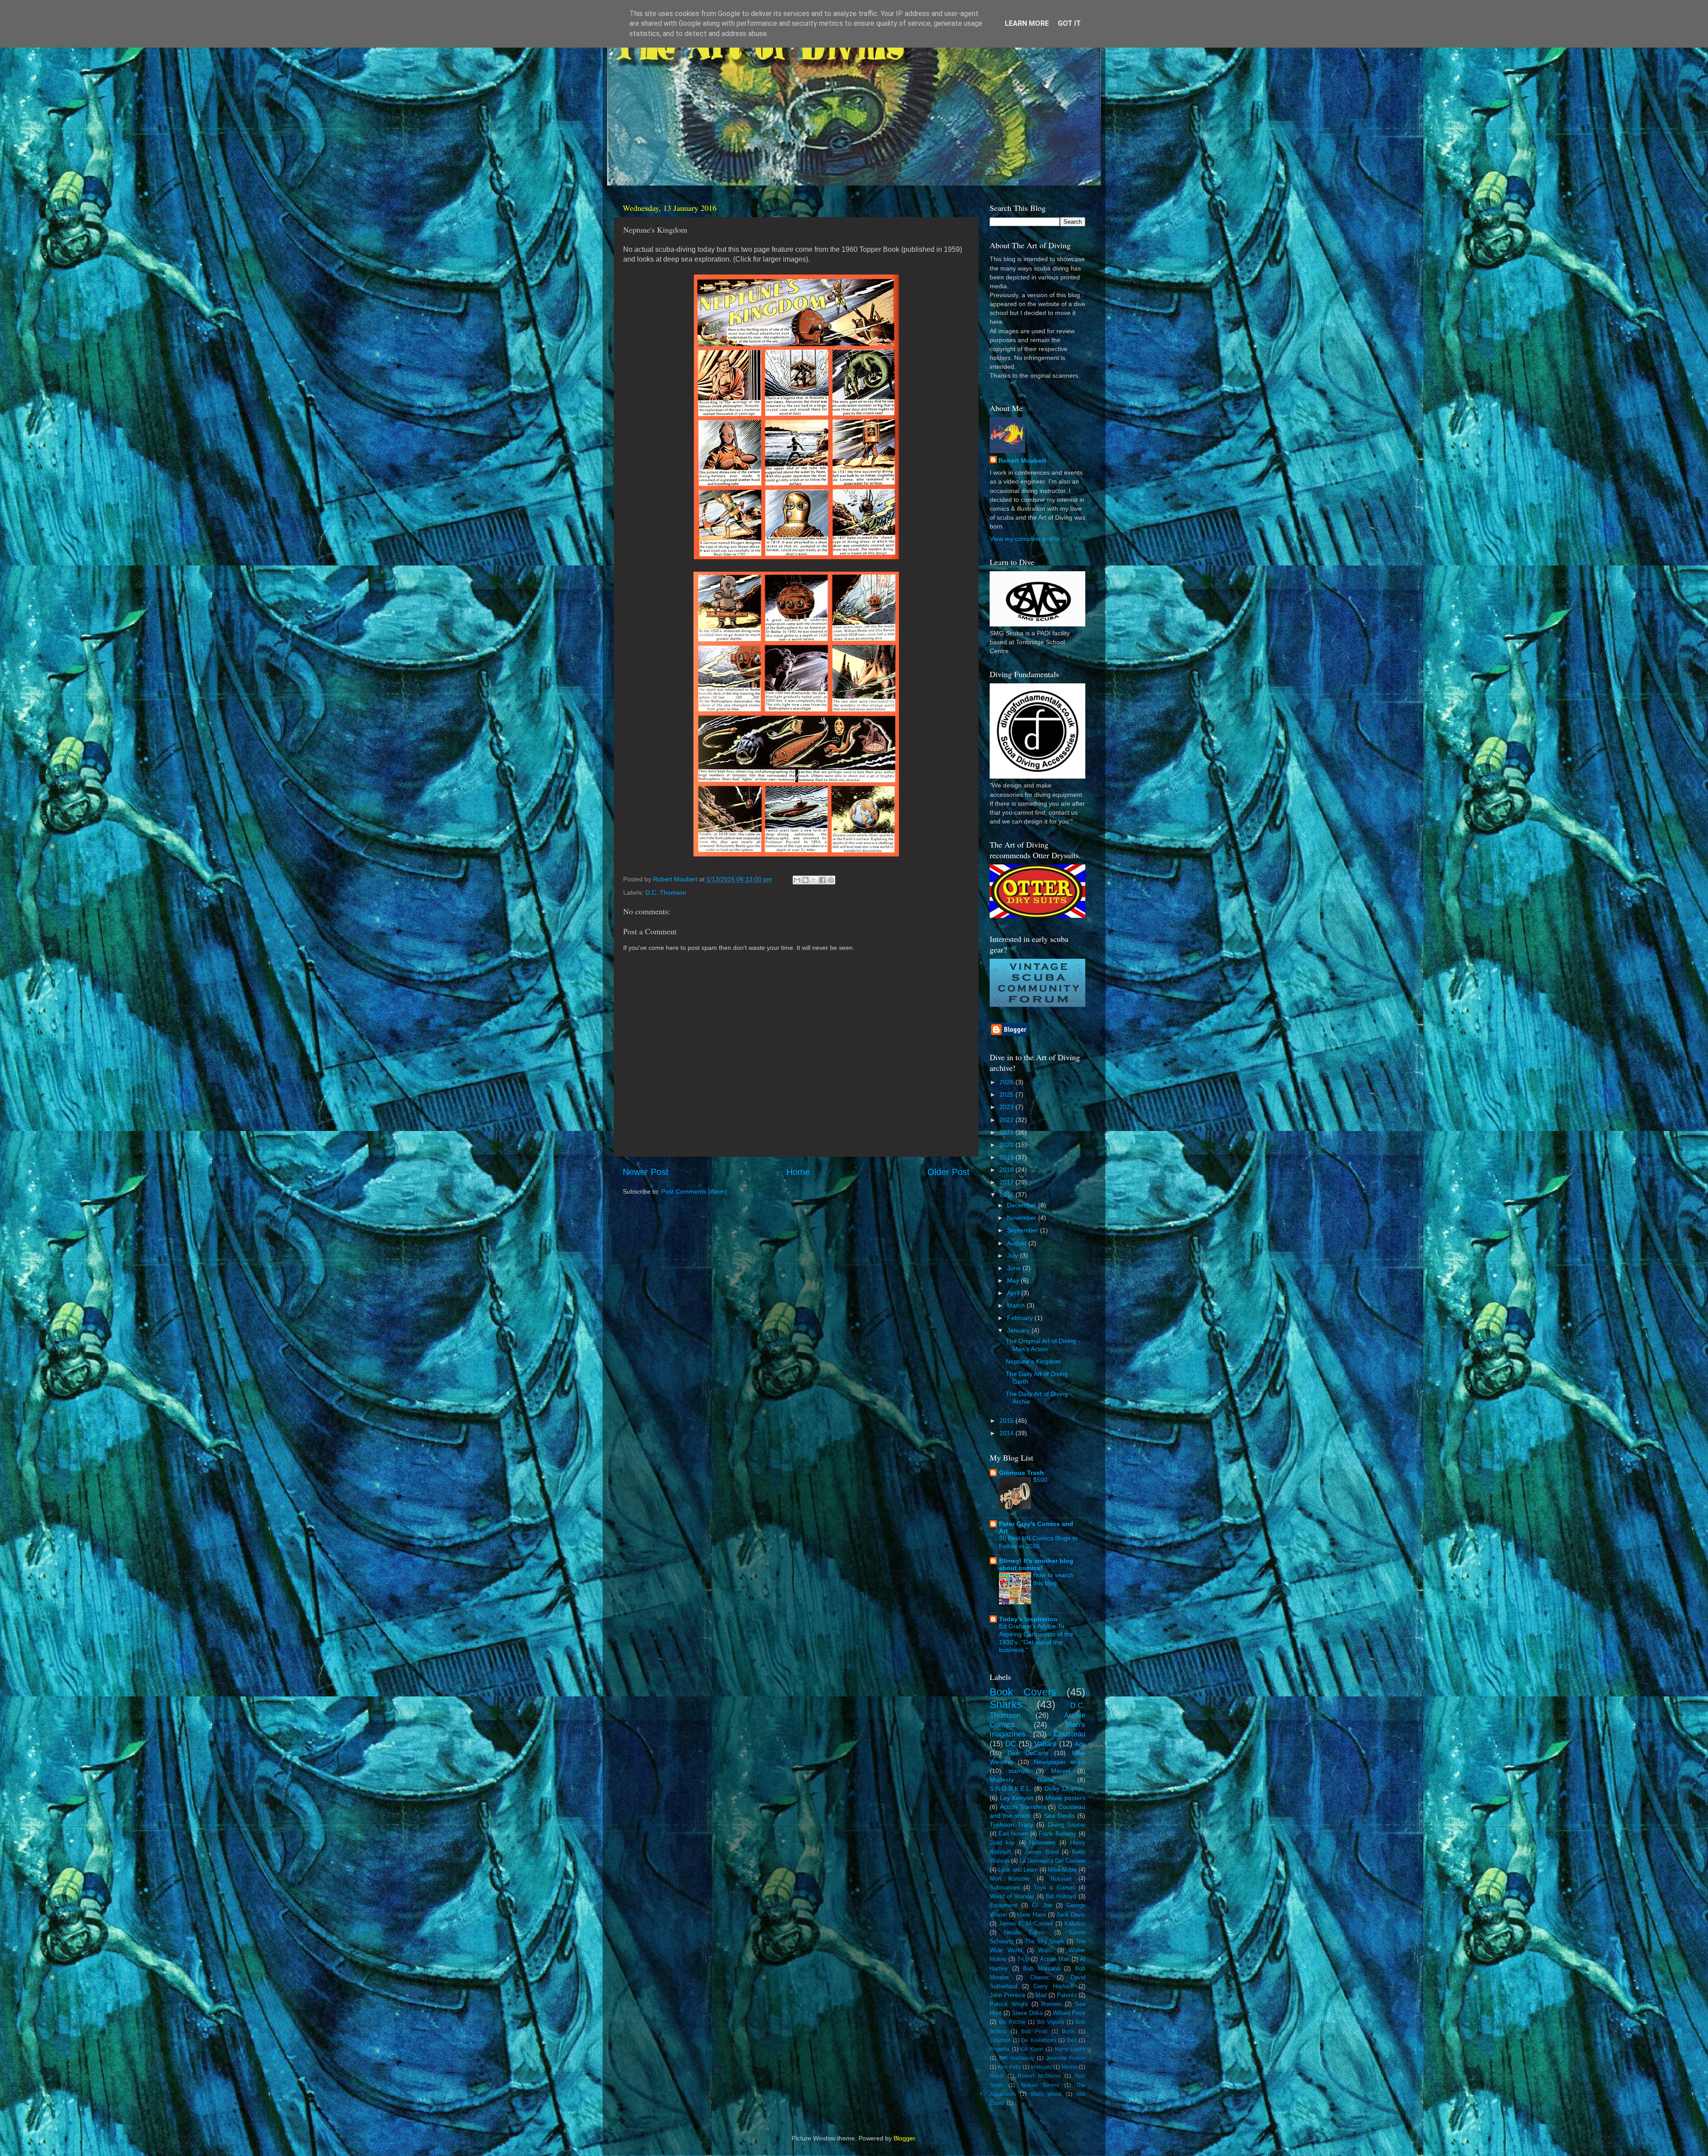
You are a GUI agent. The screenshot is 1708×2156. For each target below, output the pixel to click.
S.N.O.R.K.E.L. (1011, 1789)
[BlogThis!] (806, 880)
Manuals (1041, 2067)
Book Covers (1023, 1692)
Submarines (1005, 1888)
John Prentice (1007, 1995)
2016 (1007, 1195)
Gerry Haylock (1054, 1986)
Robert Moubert (1022, 460)
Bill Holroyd (1061, 1896)
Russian (1061, 1879)
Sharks (1006, 1704)
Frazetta (999, 2049)
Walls (1045, 1950)
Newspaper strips (1059, 1762)
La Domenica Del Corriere (1052, 1861)
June (1015, 1268)
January (1019, 1330)
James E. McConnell (1026, 1924)
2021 (1007, 1132)
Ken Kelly (1009, 2067)
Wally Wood (1046, 2094)
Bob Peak (1034, 2031)
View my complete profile (1025, 539)
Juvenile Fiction (1066, 2058)
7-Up (1023, 1959)
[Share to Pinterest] (831, 880)
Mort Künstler (1010, 1879)
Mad (1041, 1995)
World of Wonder (1012, 1896)
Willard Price (1069, 2013)
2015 (1007, 1421)
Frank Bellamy (1057, 1834)
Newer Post (646, 1172)
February (1021, 1318)
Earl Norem (1013, 1834)
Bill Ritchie (1012, 2022)
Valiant (1045, 1744)
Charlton (1000, 2040)
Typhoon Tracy (1011, 1825)
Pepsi (997, 2076)
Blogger (904, 2138)
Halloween (1042, 1843)
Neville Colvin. (1025, 1932)
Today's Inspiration (1028, 1619)
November (1023, 1218)
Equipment (1003, 1905)
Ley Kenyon (1017, 1798)
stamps (1019, 1771)
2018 (1007, 1170)
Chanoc (1040, 1977)
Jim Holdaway (1017, 2058)
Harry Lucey (1070, 2049)
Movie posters (1065, 1798)
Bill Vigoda (1051, 2022)
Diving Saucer (1067, 1825)
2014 (1007, 1433)
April (1014, 1293)
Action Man (1055, 1959)
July (1013, 1256)
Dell (1072, 2040)
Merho (1070, 2067)
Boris (1068, 2031)
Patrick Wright (1009, 2004)
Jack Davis (1071, 1915)
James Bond (1041, 1852)
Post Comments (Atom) (694, 1191)
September (1023, 1230)
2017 (1007, 1182)
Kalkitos (1075, 1924)
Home (798, 1172)
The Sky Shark (1045, 1941)
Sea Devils (1059, 1816)
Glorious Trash (1021, 1473)
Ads (1080, 1744)
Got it (1069, 23)
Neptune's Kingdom (1033, 1361)
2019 (1007, 1157)
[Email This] (797, 880)
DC (1011, 1744)
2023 (1007, 1107)
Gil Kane (1032, 2049)
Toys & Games (1055, 1888)
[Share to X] (814, 880)
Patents (1067, 1995)
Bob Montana (1041, 1968)
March (1017, 1305)
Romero (1051, 2004)
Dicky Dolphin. (1065, 1789)
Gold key (1002, 1843)
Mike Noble (1062, 1870)
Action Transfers (1023, 1807)
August (1018, 1243)
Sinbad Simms (1040, 2085)
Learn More (1027, 23)
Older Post (949, 1172)
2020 (1007, 1145)
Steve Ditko (1027, 2013)
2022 (1007, 1120)
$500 (1040, 1480)
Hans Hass (1031, 1915)
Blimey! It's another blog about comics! (1036, 1564)
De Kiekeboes (1039, 2040)
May (1014, 1280)
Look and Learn (1018, 1870)
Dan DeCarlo (1028, 1753)
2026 (1007, 1082)
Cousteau (1070, 1734)
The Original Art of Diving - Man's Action (1043, 1345)
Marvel (1061, 1771)
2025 (1007, 1094)
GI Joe (1042, 1905)
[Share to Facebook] (822, 880)
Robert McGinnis (1039, 2076)
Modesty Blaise (1022, 1780)
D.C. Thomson (666, 892)
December (1023, 1205)
